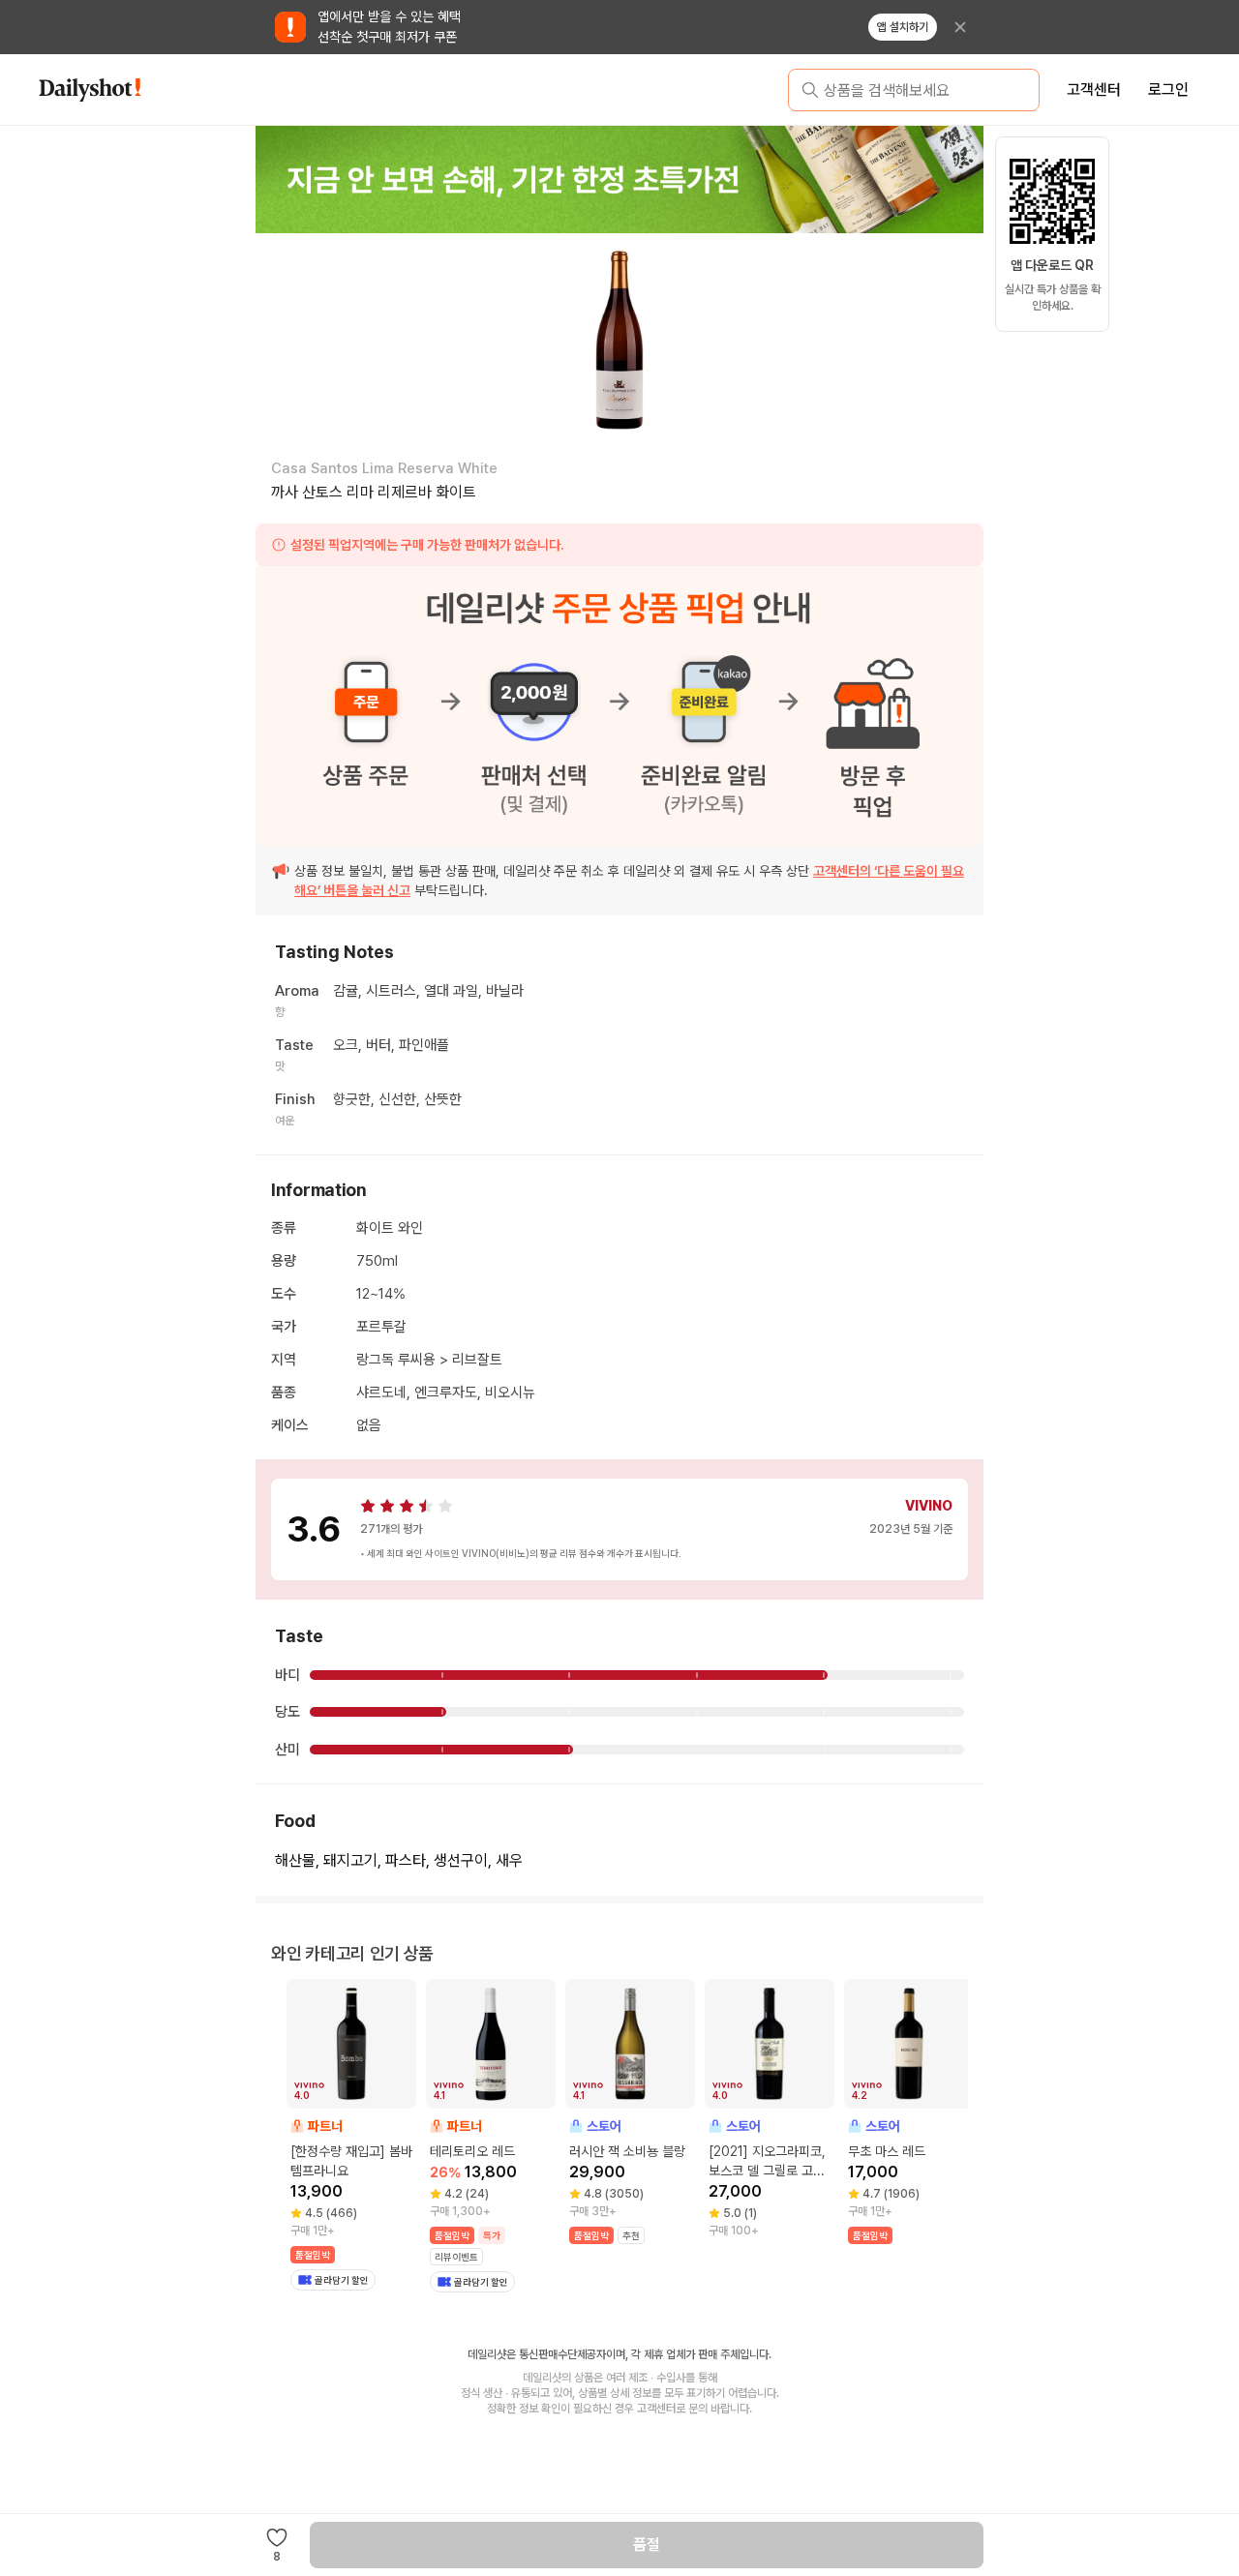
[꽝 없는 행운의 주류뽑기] (619, 179)
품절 (647, 2545)
